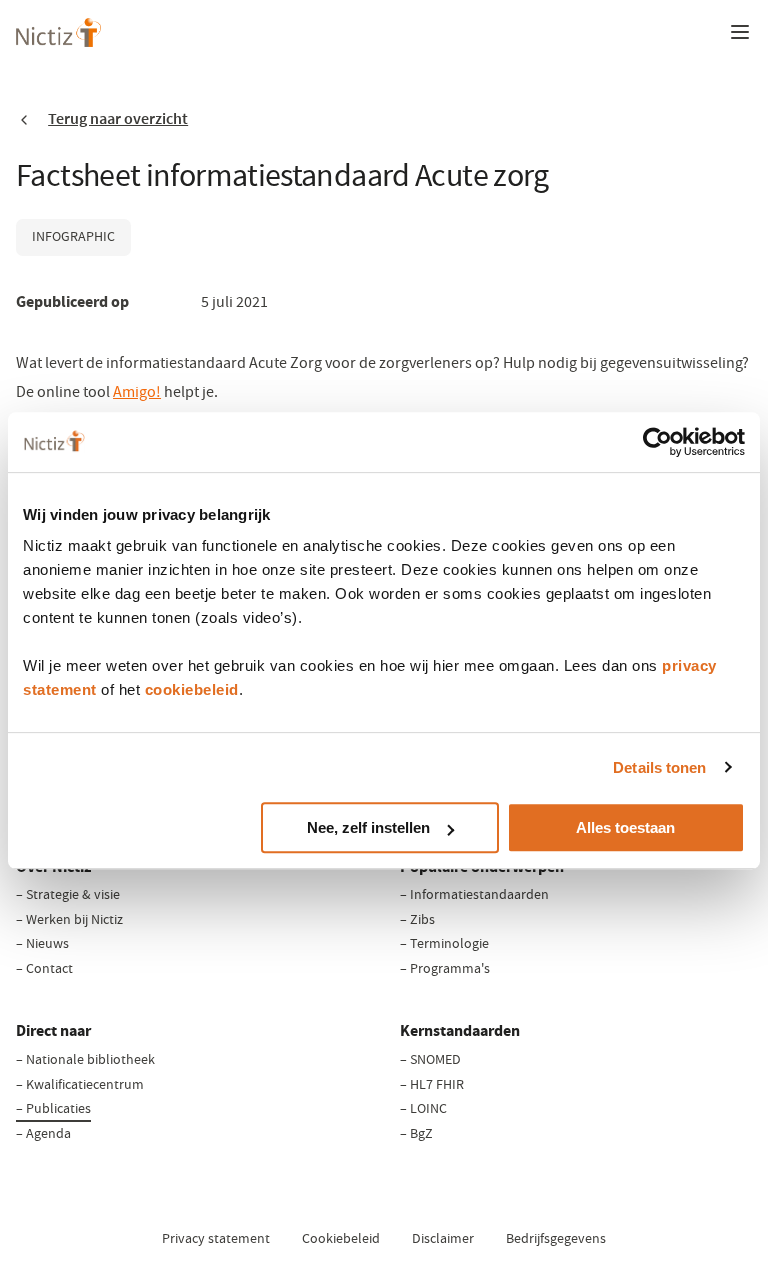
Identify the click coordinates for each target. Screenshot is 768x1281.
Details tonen (659, 767)
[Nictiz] (58, 32)
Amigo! (137, 391)
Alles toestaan (625, 827)
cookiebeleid (192, 689)
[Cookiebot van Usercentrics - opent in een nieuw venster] (657, 442)
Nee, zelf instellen (368, 827)
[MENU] (740, 32)
